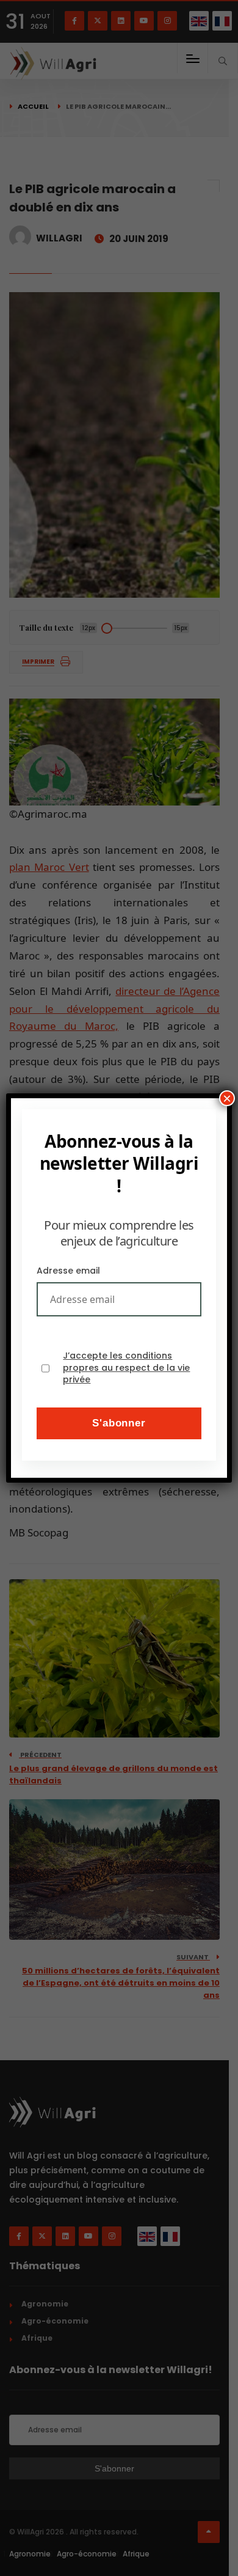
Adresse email (68, 1271)
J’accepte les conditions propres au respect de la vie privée (126, 1368)
